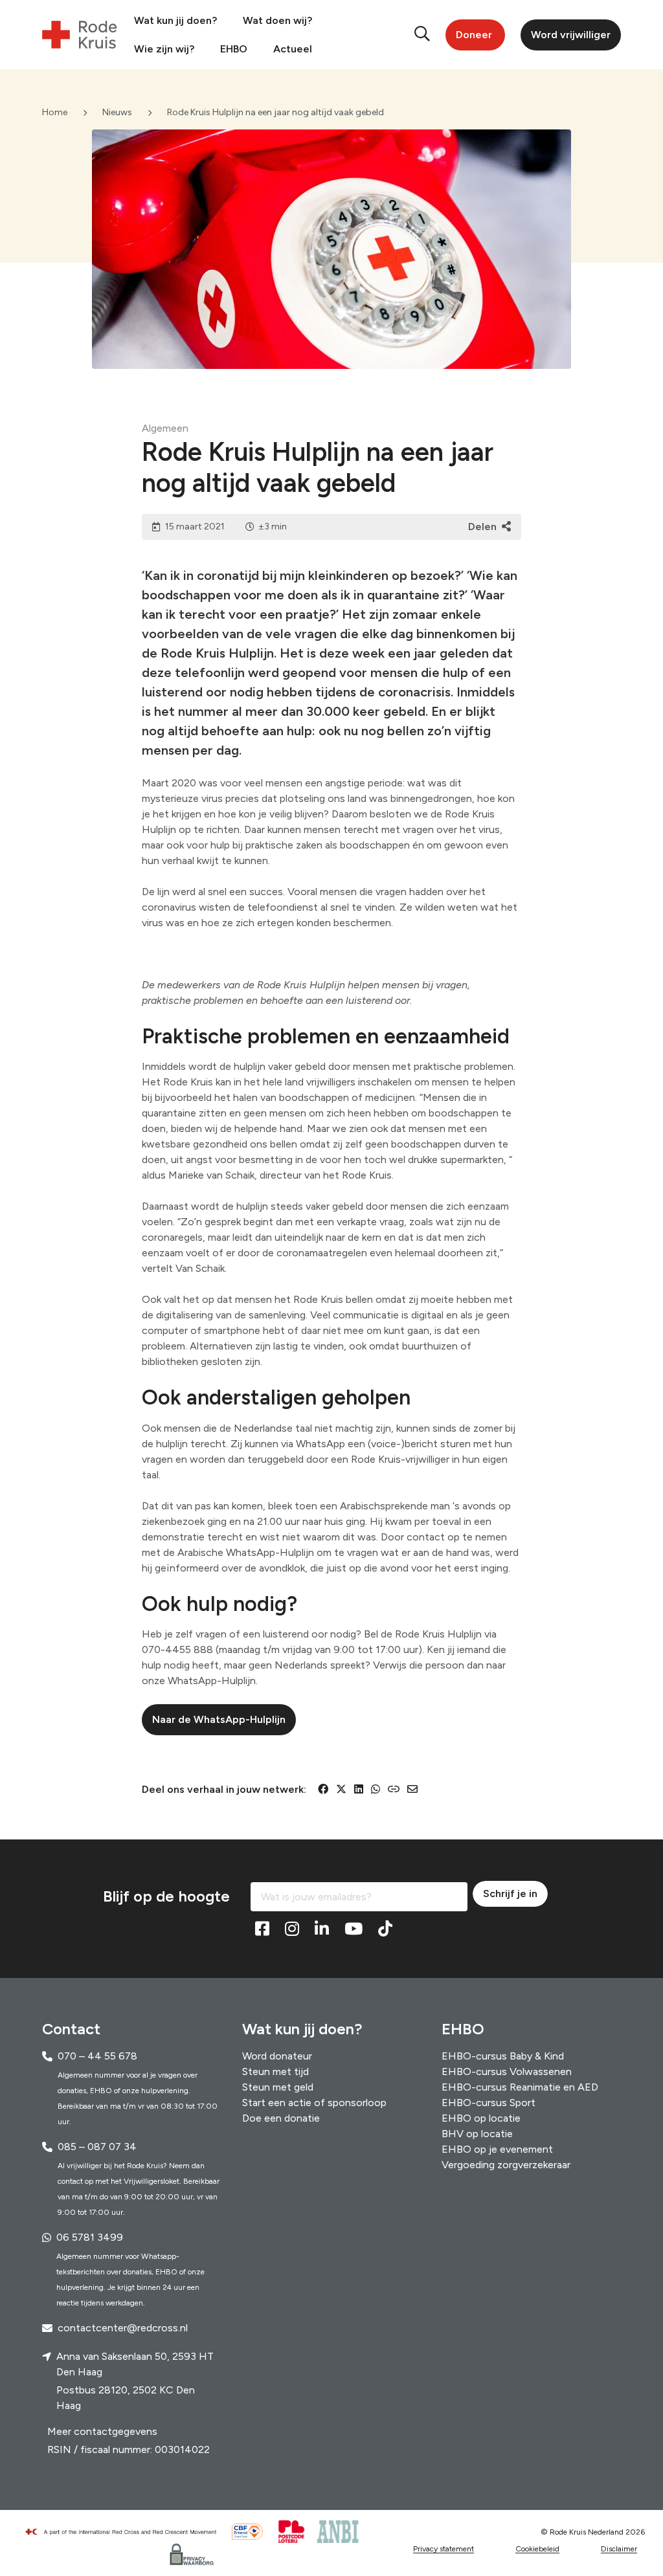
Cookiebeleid (537, 2549)
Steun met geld (278, 2087)
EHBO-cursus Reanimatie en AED (520, 2087)
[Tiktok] (385, 1929)
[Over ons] (126, 2532)
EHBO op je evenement (497, 2149)
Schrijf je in (510, 1893)
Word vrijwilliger (571, 35)
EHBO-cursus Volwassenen (507, 2071)
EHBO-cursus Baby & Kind (503, 2056)
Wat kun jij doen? (175, 20)
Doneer (474, 35)
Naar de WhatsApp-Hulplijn (219, 1719)
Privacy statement (444, 2549)
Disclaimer (619, 2549)
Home (55, 112)
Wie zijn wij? (164, 49)
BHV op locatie (477, 2134)
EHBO (234, 49)
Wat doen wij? (277, 20)
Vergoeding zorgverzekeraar (506, 2165)
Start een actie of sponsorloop (314, 2103)
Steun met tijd (275, 2071)
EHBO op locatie (481, 2118)
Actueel (293, 49)
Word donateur (277, 2056)
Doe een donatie (281, 2118)
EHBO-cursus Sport (489, 2103)
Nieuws (117, 112)
